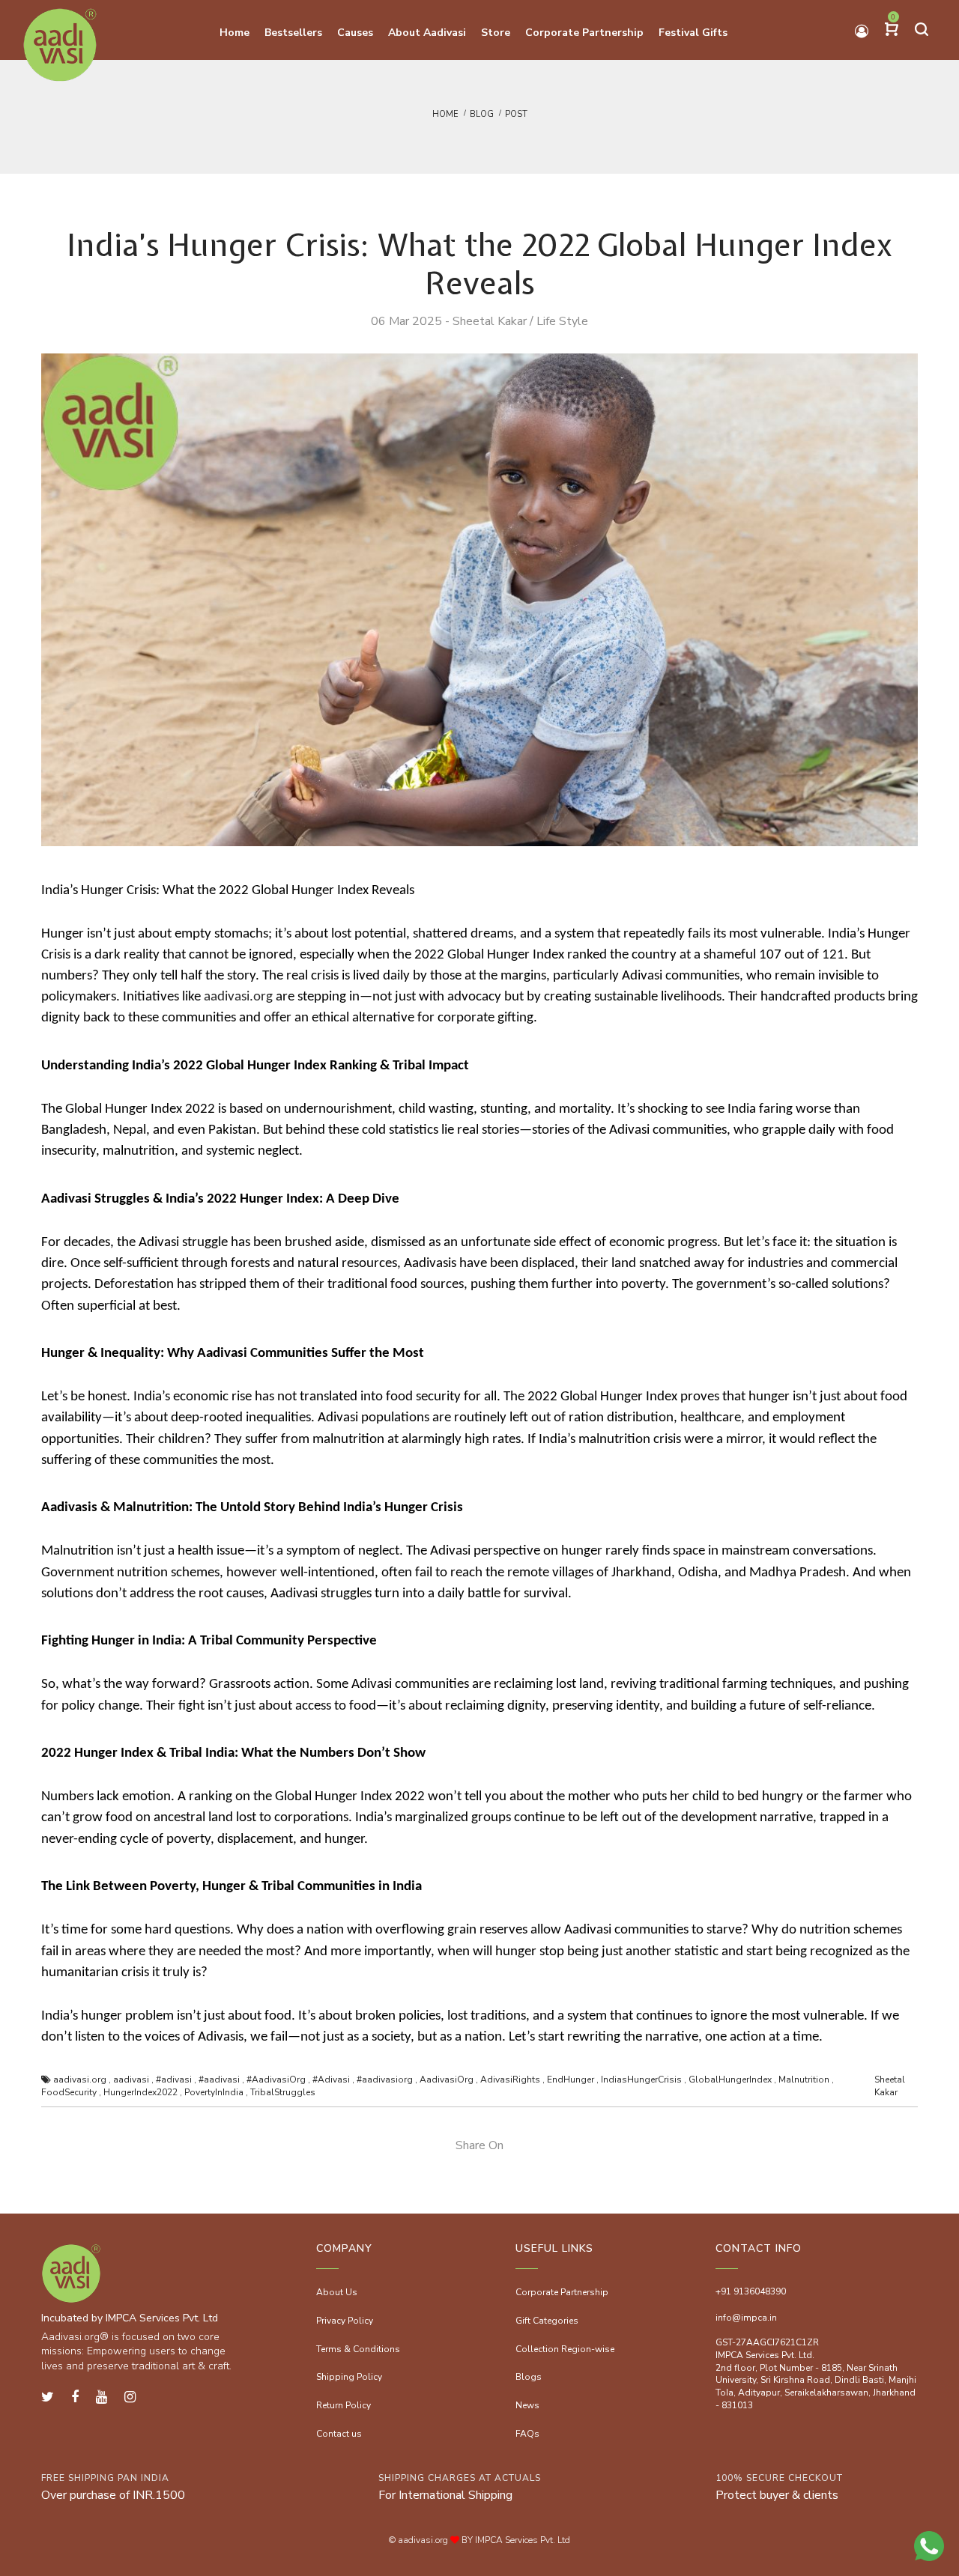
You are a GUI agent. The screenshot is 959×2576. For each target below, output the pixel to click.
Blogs (529, 2377)
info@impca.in (746, 2318)
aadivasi (131, 2080)
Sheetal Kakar (490, 321)
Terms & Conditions (358, 2349)
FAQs (527, 2434)
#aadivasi (219, 2080)
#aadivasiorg (385, 2080)
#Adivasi (331, 2080)
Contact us (339, 2434)
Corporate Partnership (562, 2292)
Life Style (562, 321)
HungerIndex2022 (140, 2092)
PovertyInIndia (214, 2092)
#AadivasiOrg (276, 2080)
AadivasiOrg (447, 2080)
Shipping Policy (349, 2377)
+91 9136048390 (751, 2291)
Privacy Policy (345, 2321)
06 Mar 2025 (406, 321)
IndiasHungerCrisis (641, 2080)
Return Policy (344, 2405)
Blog (482, 114)
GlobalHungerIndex (730, 2080)
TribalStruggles (283, 2092)
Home (445, 114)
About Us (337, 2292)
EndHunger (571, 2080)
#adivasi (174, 2080)
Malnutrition (804, 2080)
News (527, 2405)
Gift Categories (547, 2321)
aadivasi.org (238, 997)
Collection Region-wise (565, 2349)
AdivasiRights (510, 2080)
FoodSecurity (69, 2092)
